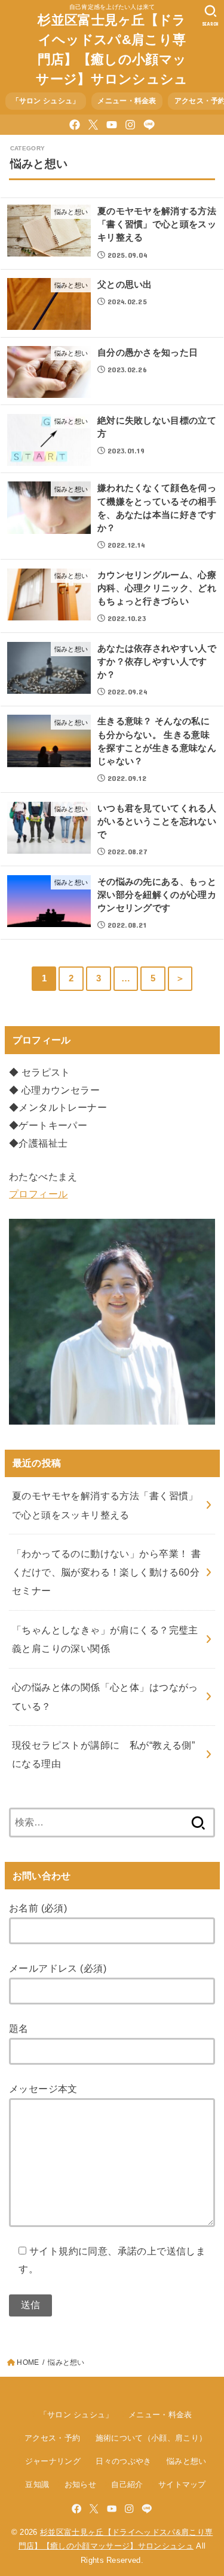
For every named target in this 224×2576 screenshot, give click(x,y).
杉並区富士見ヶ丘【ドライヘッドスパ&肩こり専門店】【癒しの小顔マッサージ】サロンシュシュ (112, 50)
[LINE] (149, 125)
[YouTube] (112, 125)
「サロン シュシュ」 (46, 101)
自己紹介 (127, 2484)
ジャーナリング (53, 2461)
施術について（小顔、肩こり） (151, 2438)
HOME (28, 2362)
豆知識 (37, 2484)
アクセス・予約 (52, 2438)
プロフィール (38, 1194)
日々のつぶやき (123, 2461)
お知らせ (80, 2484)
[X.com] (93, 125)
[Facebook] (75, 125)
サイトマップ (182, 2484)
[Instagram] (130, 125)
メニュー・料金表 (127, 101)
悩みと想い (187, 2461)
